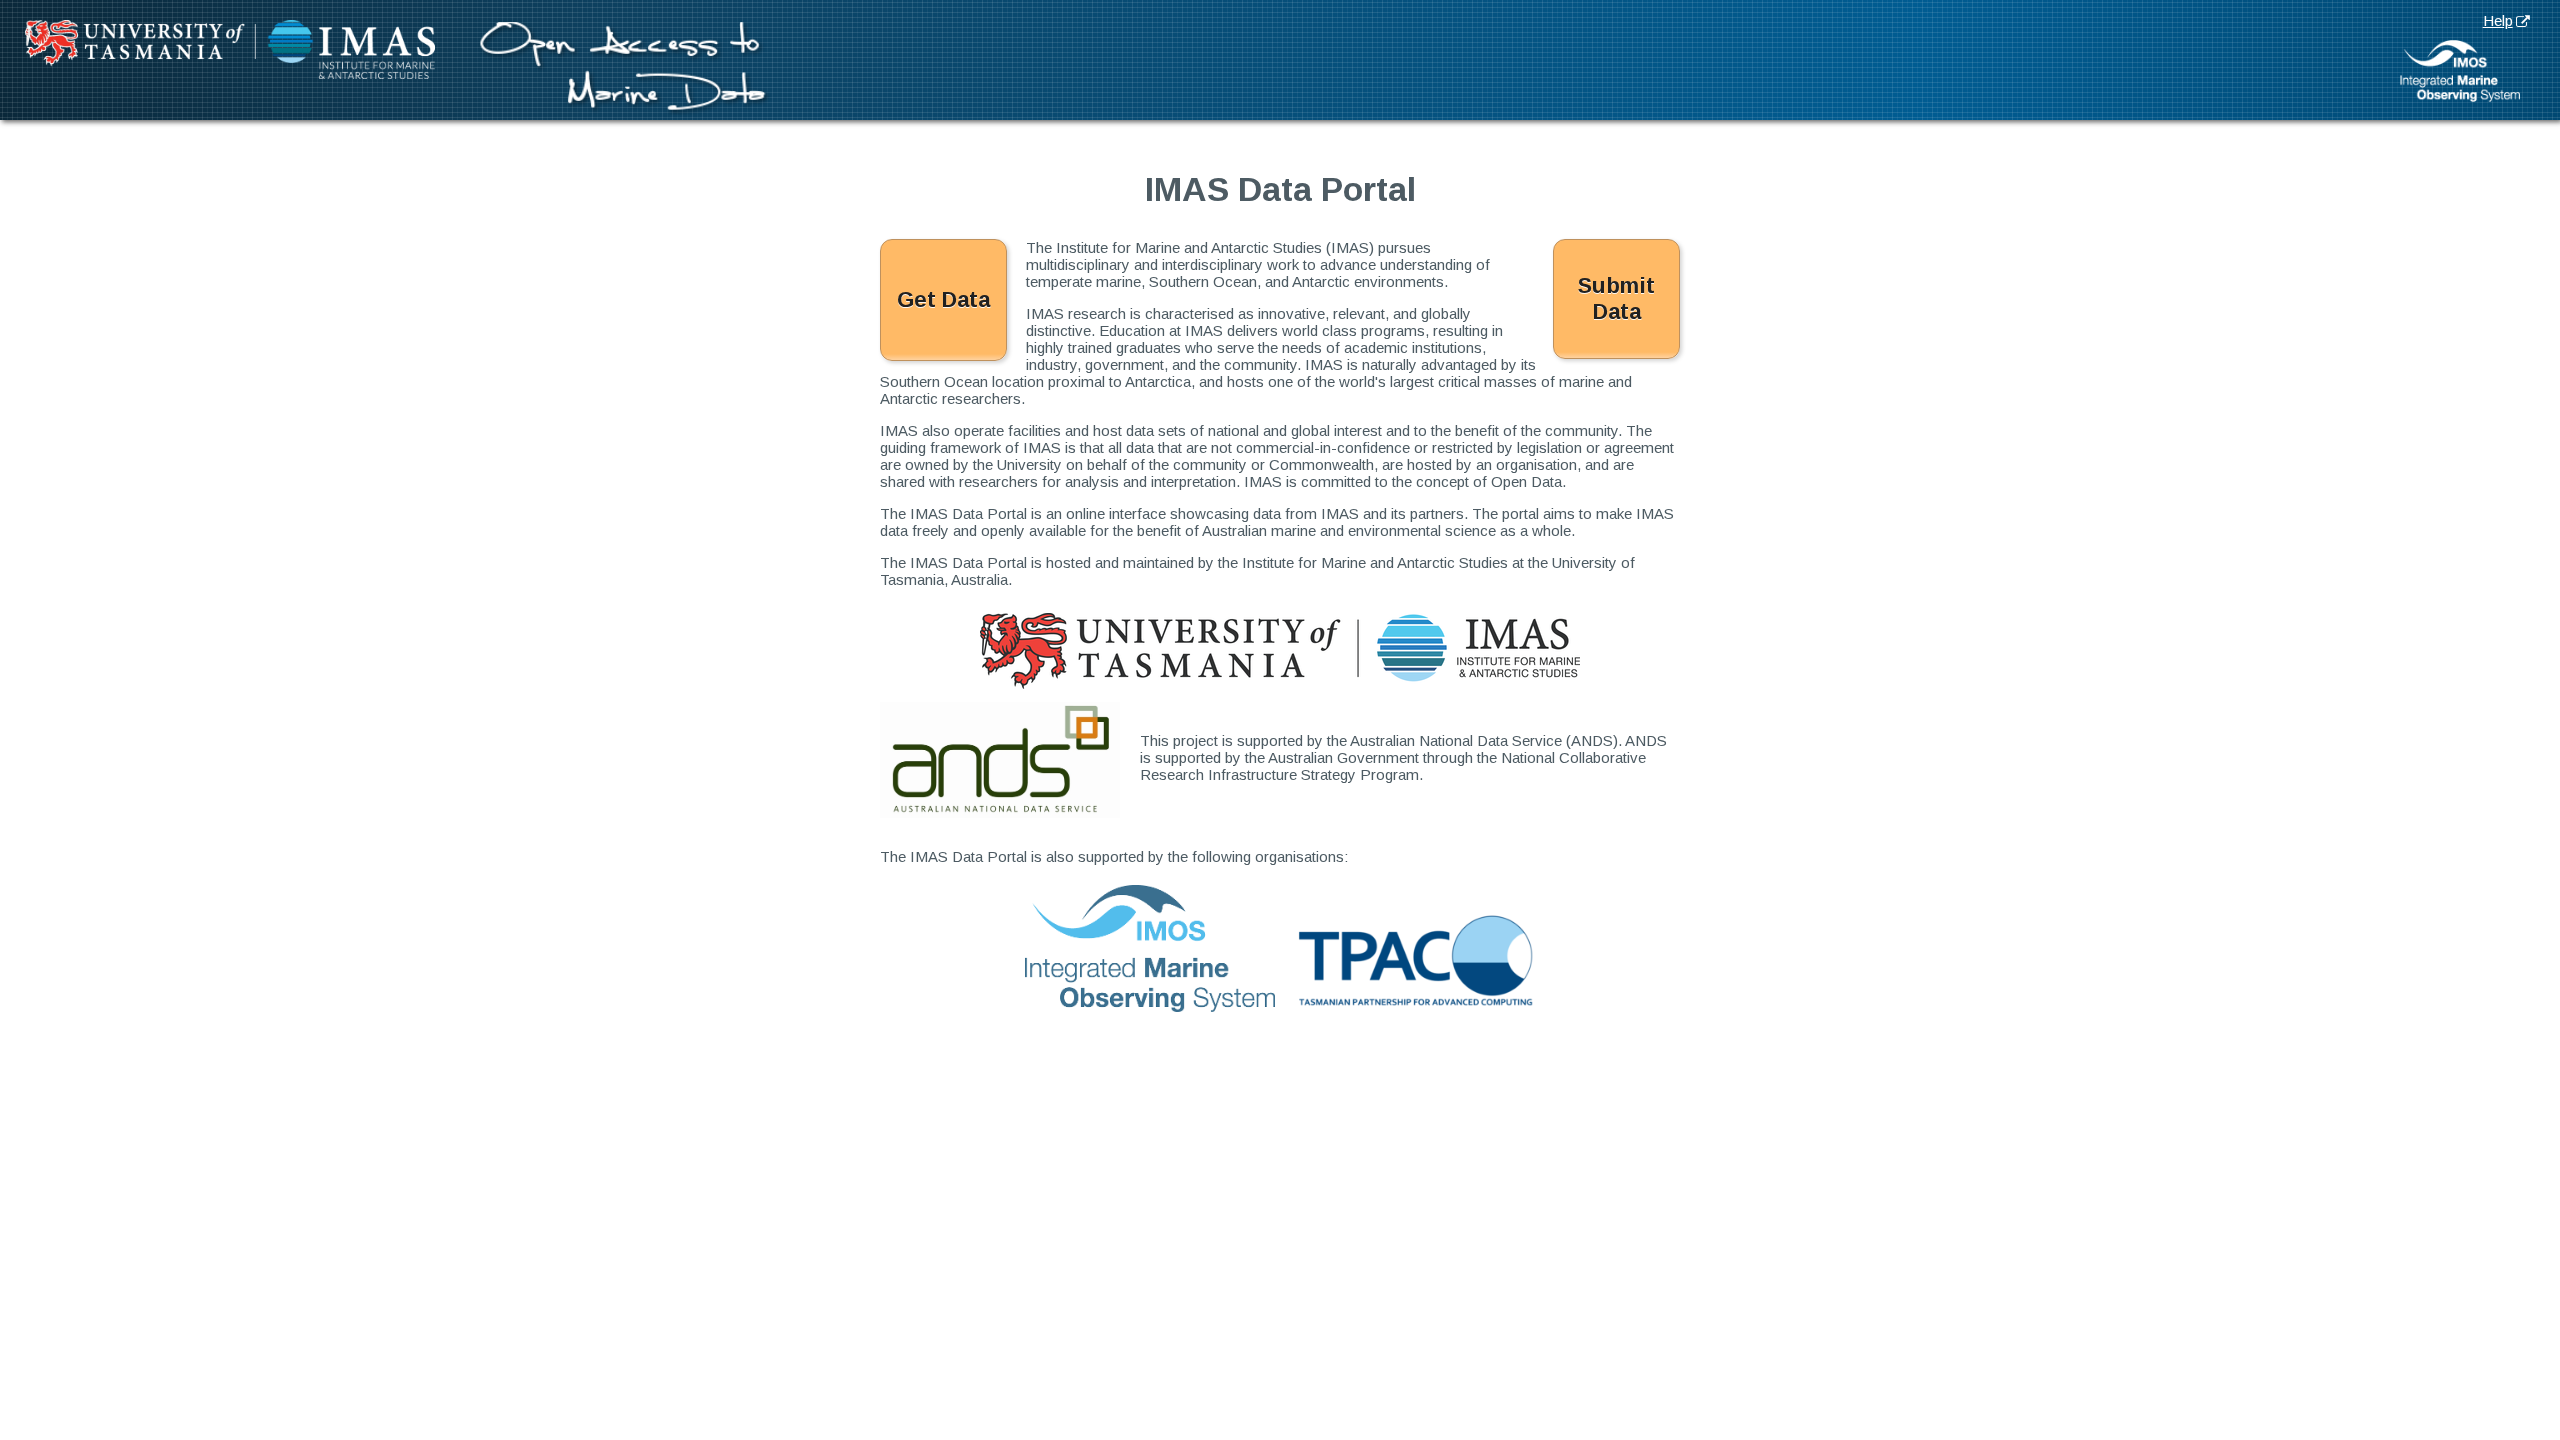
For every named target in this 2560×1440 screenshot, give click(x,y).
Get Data (943, 299)
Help (2498, 20)
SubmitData (1616, 298)
